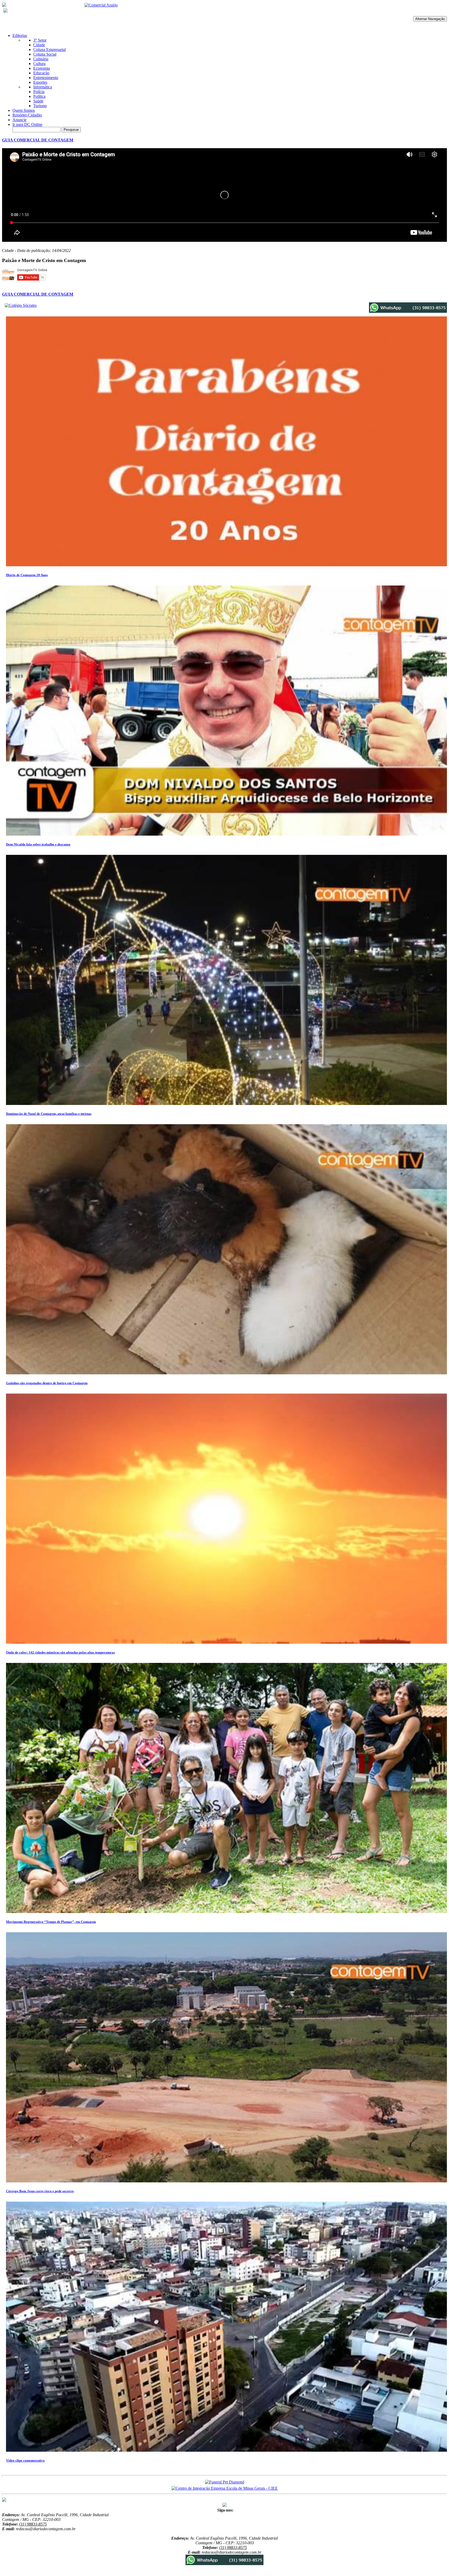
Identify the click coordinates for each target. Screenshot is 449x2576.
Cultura (39, 64)
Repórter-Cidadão (27, 115)
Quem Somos (24, 110)
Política (39, 96)
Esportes (40, 82)
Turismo (40, 106)
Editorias (20, 35)
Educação (41, 73)
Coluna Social (45, 54)
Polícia (39, 92)
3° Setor (40, 40)
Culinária (41, 59)
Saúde (38, 101)
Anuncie (19, 120)
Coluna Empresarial (49, 50)
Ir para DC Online (27, 124)
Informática (43, 87)
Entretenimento (46, 78)
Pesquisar (71, 130)
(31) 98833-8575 (33, 2524)
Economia (42, 68)
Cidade (39, 45)
